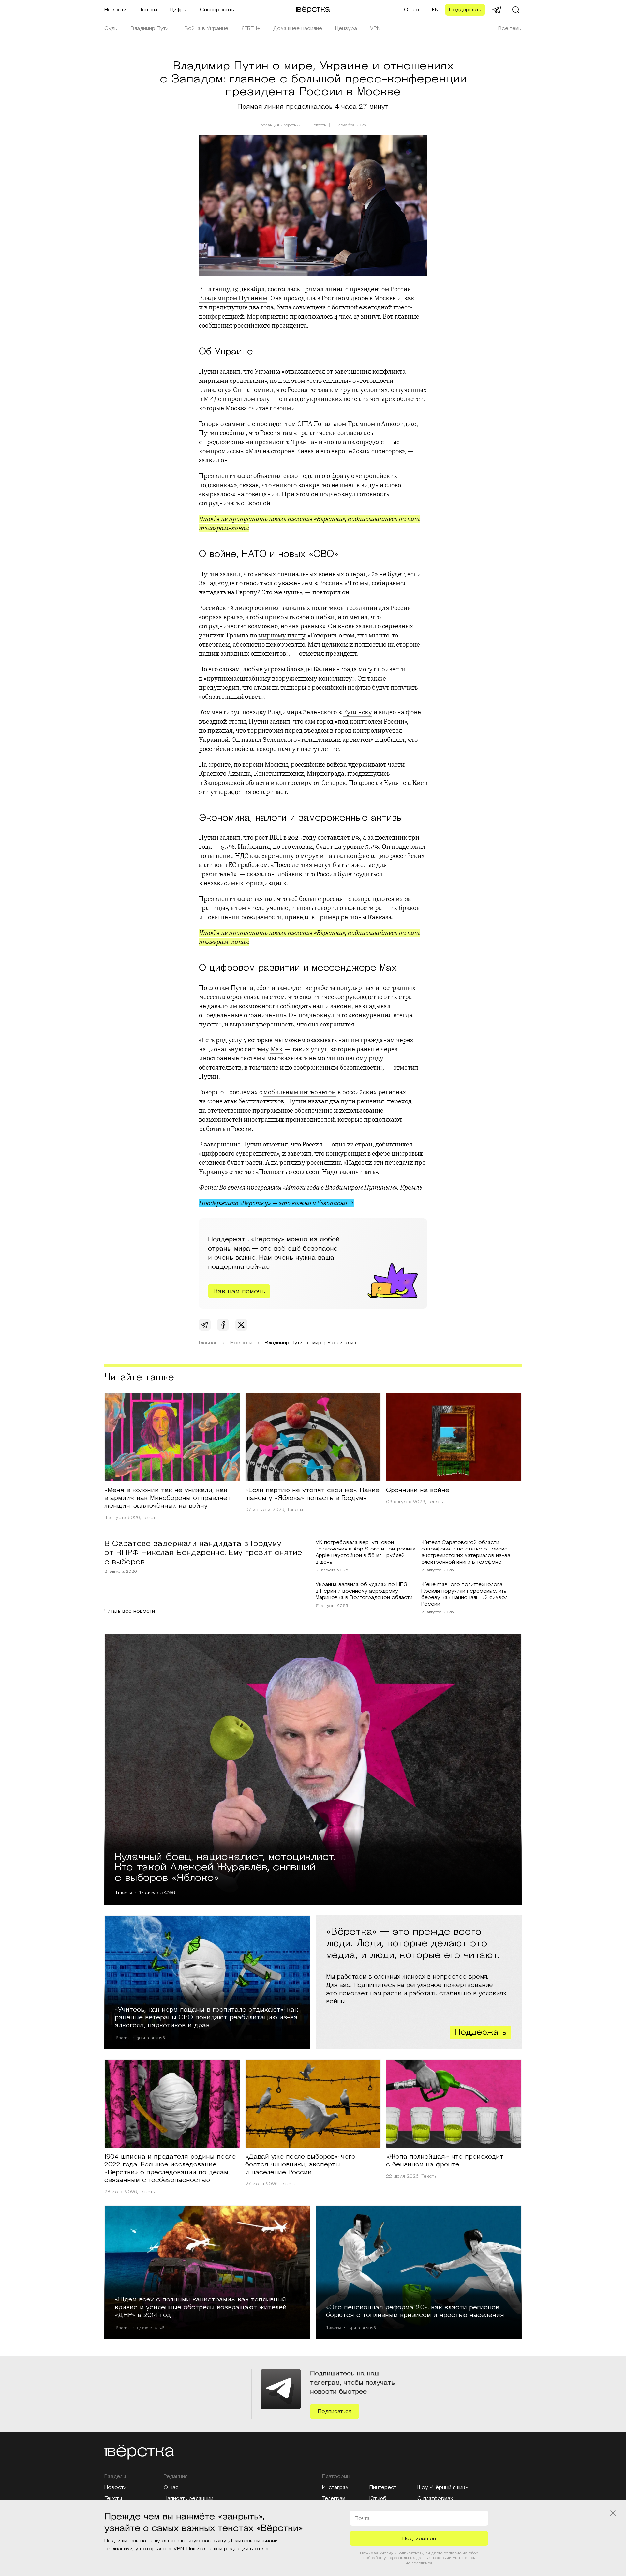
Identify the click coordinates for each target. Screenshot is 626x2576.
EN (435, 10)
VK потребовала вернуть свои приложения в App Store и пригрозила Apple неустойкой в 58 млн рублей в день (365, 1552)
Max (276, 1049)
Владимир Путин (151, 28)
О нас (411, 10)
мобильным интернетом (300, 1092)
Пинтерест (383, 2487)
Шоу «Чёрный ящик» (443, 2487)
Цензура (346, 28)
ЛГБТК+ (251, 28)
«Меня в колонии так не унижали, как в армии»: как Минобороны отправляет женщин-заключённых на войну (168, 1498)
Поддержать (465, 10)
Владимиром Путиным (233, 298)
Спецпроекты (217, 10)
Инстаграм (335, 2487)
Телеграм (334, 2498)
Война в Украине (206, 28)
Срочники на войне (418, 1490)
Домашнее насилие (298, 28)
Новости (115, 10)
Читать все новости (130, 1611)
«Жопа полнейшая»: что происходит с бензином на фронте (445, 2161)
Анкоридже (399, 424)
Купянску (358, 712)
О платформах (435, 2498)
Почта (362, 2518)
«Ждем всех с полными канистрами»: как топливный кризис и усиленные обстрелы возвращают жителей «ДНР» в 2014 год (201, 2307)
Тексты (148, 10)
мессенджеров (221, 997)
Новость (318, 125)
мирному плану (282, 635)
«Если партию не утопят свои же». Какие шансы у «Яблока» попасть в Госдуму (312, 1494)
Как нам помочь (239, 1291)
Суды (111, 28)
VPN (375, 28)
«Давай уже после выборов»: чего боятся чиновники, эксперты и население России (300, 2164)
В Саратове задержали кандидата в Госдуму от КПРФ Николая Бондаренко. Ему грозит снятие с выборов (203, 1553)
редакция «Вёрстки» (281, 125)
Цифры (179, 10)
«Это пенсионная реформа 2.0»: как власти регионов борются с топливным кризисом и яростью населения (415, 2311)
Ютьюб (378, 2498)
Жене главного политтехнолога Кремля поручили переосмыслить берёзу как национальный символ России (464, 1594)
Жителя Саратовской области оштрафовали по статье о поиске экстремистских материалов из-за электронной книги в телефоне (466, 1552)
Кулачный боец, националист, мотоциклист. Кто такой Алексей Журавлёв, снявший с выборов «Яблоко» (225, 1866)
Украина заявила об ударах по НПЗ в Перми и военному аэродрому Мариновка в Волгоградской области (364, 1591)
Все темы (510, 28)
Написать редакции (188, 2498)
